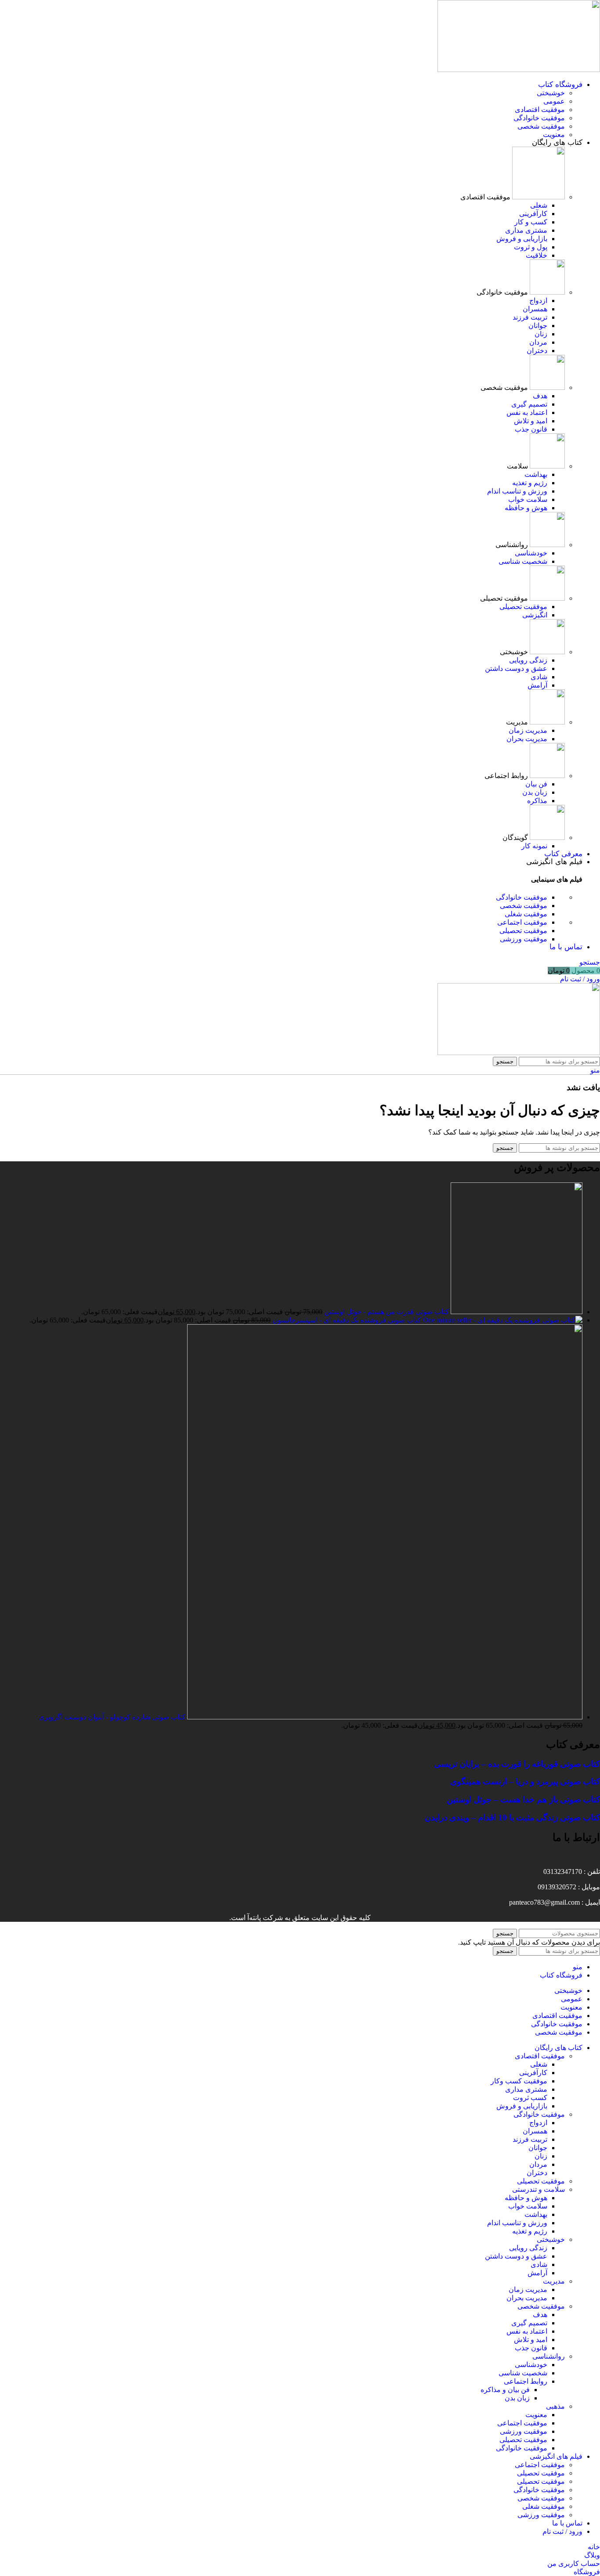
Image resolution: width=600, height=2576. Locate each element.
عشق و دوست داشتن (516, 668)
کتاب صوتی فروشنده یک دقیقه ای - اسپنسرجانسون (346, 1320)
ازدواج (538, 301)
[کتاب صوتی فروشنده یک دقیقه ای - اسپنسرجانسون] (502, 1320)
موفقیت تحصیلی (523, 607)
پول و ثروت (531, 247)
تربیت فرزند (530, 317)
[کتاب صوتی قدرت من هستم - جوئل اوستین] (516, 1312)
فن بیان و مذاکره (505, 2390)
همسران (535, 309)
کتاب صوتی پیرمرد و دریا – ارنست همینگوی (525, 1782)
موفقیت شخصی (541, 126)
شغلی (539, 205)
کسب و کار (531, 222)
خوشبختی (551, 93)
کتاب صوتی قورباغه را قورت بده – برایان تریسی (517, 1764)
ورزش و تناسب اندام (517, 491)
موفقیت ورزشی (524, 939)
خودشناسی (531, 553)
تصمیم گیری (529, 404)
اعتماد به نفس (527, 413)
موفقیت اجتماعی (522, 922)
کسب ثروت (530, 2098)
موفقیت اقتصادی (540, 110)
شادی (539, 677)
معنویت (554, 135)
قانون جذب (531, 429)
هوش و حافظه (526, 508)
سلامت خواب (528, 499)
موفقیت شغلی (526, 914)
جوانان (538, 326)
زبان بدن (535, 792)
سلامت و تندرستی (539, 2189)
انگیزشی (535, 615)
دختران (537, 351)
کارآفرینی (533, 214)
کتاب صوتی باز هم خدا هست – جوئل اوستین (523, 1800)
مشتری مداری (526, 230)
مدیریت (554, 2281)
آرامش (537, 685)
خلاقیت (537, 255)
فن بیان (536, 784)
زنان (541, 334)
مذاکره (537, 801)
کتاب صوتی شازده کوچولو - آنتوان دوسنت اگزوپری (112, 1717)
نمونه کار (534, 846)
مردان (538, 342)
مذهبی (555, 2406)
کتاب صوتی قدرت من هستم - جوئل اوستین (386, 1312)
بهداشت (536, 474)
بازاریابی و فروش (522, 239)
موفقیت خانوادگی (539, 118)
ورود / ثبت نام (562, 2531)
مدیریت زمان (528, 730)
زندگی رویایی (528, 660)
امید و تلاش (531, 421)
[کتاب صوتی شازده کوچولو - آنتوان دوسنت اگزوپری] (384, 1717)
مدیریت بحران (527, 739)
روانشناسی (549, 2356)
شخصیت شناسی (523, 561)
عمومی (554, 101)
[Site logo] (519, 70)
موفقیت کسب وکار (519, 2081)
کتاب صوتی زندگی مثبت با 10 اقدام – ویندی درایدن (512, 1818)
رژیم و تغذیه (530, 483)
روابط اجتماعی (526, 2381)
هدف (540, 396)
